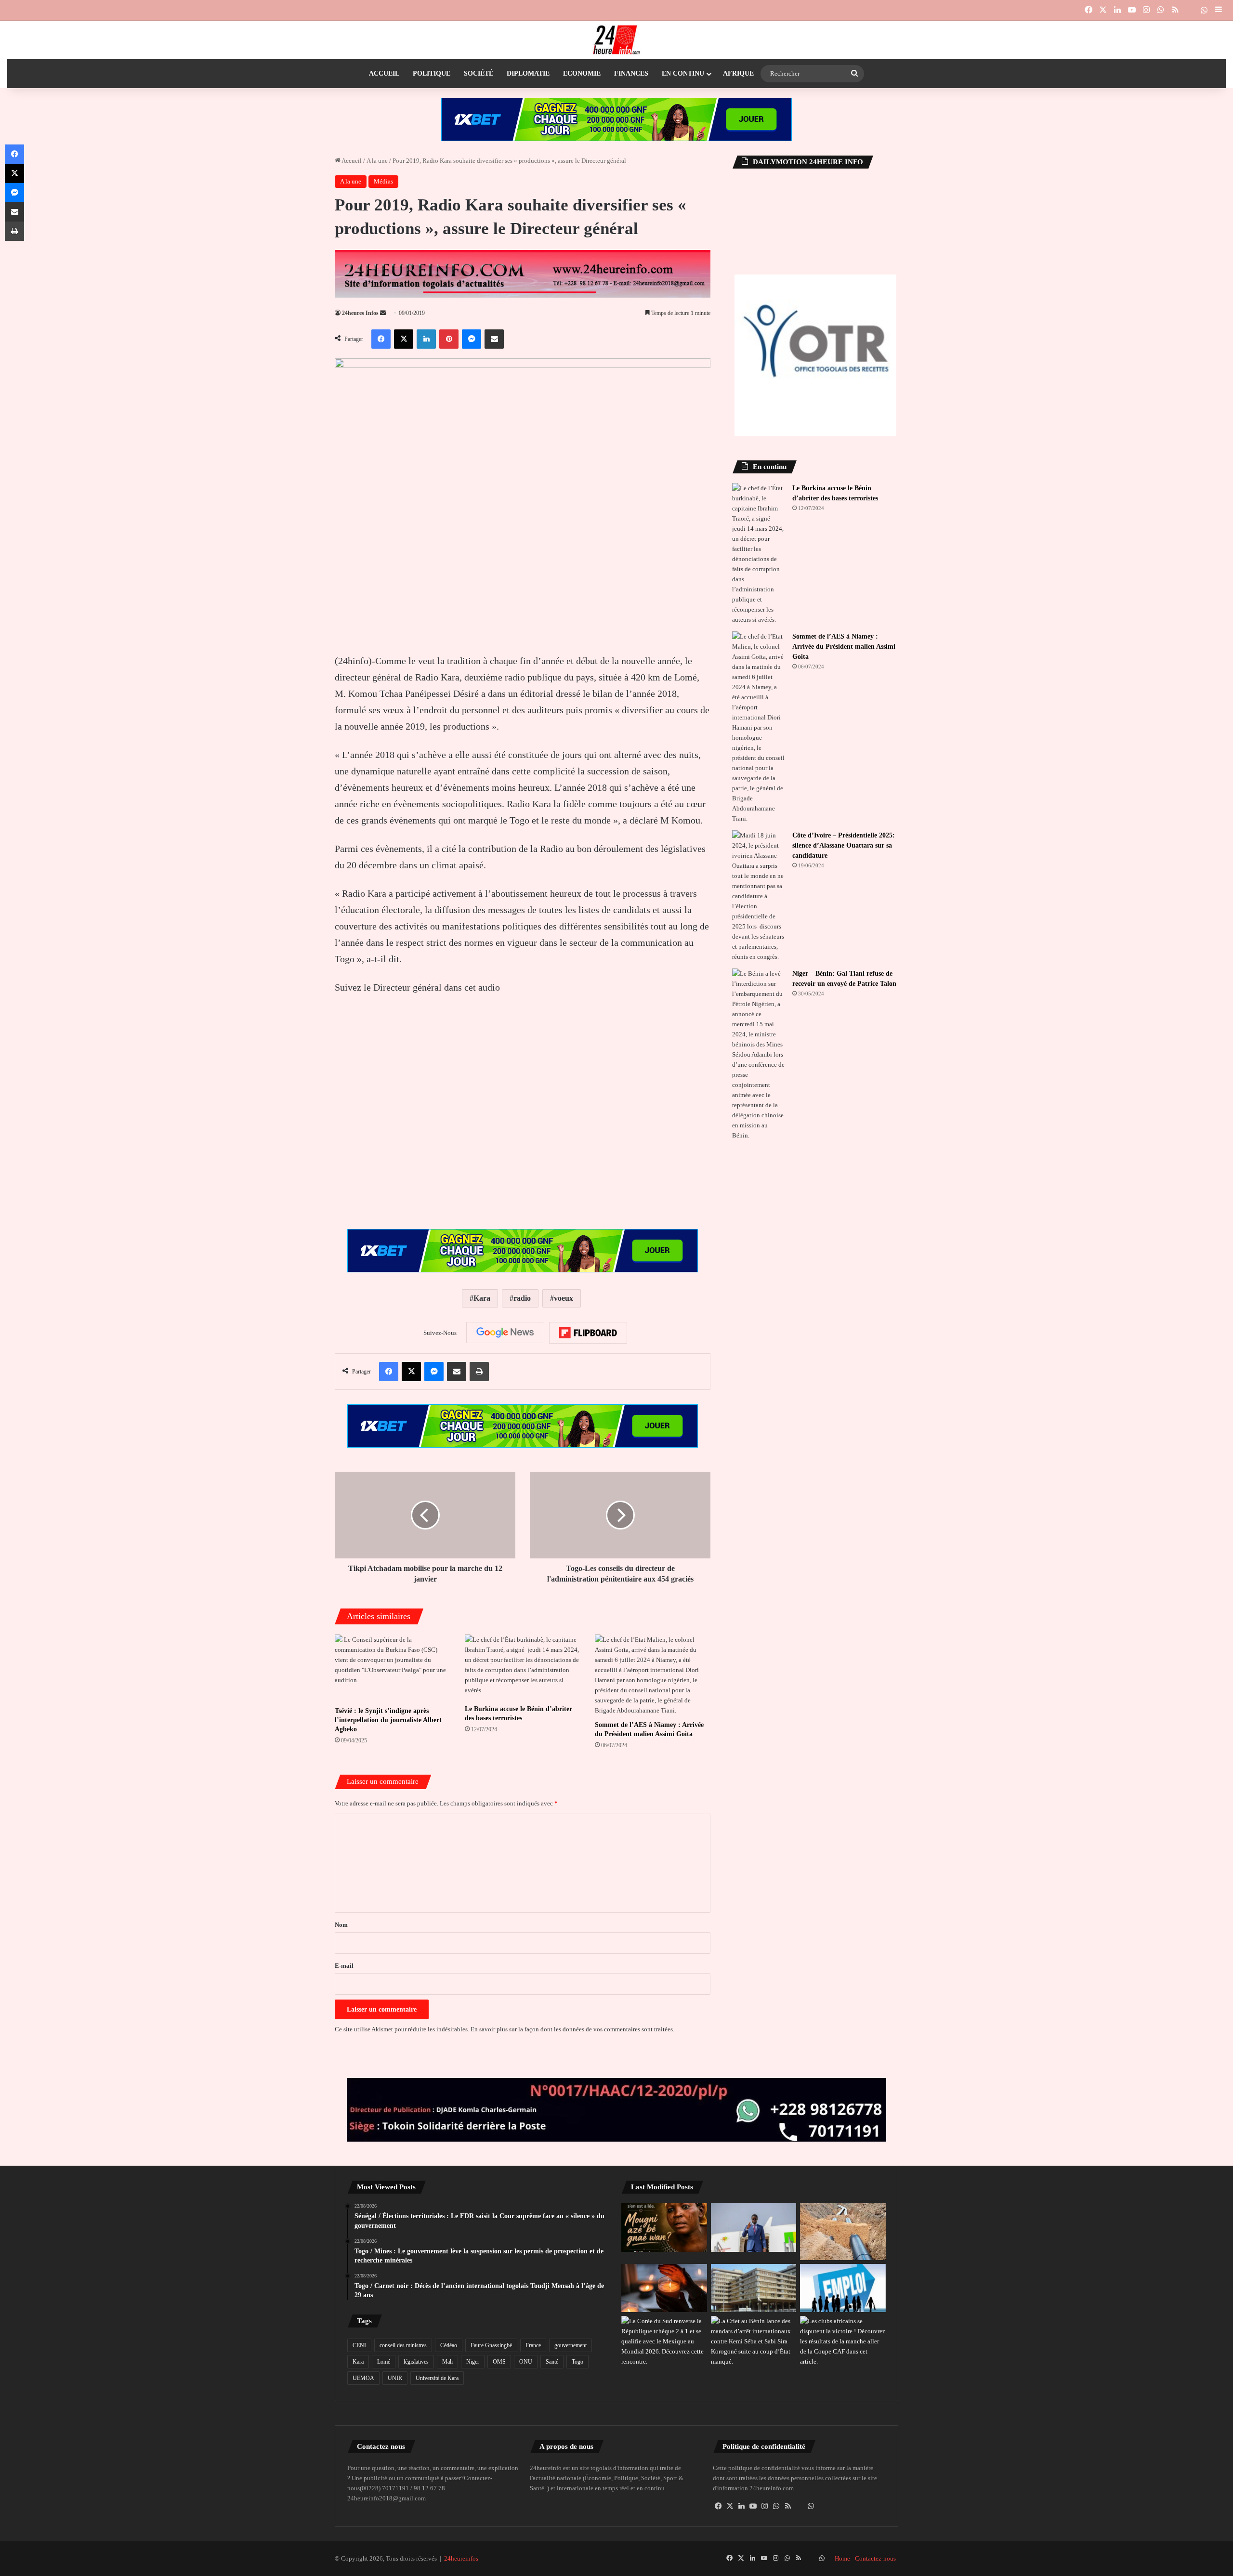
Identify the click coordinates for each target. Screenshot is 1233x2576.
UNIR (395, 2378)
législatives (416, 2362)
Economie (582, 73)
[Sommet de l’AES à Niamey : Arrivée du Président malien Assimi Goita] (653, 1675)
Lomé (384, 2362)
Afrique (738, 73)
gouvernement (571, 2345)
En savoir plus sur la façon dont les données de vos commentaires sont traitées (572, 2029)
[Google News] (505, 1333)
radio (522, 1298)
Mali (447, 2362)
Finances (631, 73)
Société (479, 73)
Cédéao (449, 2345)
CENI (359, 2345)
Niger (473, 2362)
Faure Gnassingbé (491, 2345)
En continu (683, 73)
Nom (341, 1925)
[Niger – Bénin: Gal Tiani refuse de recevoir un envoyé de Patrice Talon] (759, 1054)
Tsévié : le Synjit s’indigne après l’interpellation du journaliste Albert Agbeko (388, 1720)
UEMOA (363, 2378)
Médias (383, 181)
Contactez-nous (875, 2558)
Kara (482, 1298)
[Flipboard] (588, 1333)
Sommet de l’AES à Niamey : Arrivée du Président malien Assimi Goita (844, 647)
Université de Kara (437, 2378)
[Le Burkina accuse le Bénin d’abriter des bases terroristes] (523, 1667)
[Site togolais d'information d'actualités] (616, 40)
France (533, 2345)
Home (842, 2558)
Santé (552, 2362)
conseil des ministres (403, 2345)
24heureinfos (461, 2558)
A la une (377, 161)
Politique (432, 73)
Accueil (384, 73)
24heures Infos (360, 313)
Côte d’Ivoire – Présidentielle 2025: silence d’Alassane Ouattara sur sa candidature (844, 845)
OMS (499, 2362)
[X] (730, 2506)
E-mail (344, 1966)
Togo (577, 2362)
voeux (564, 1298)
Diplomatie (528, 73)
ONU (526, 2362)
